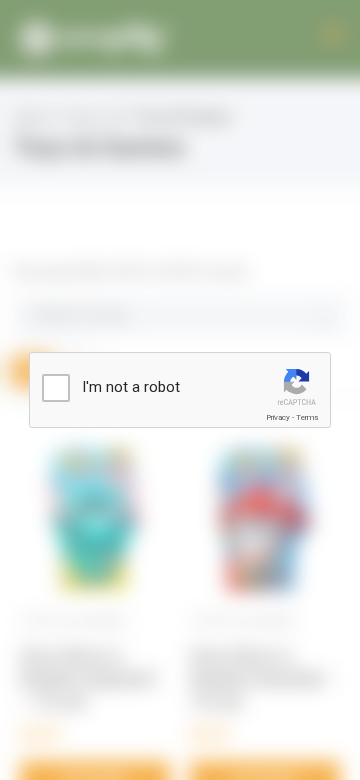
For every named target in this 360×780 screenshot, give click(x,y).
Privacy (278, 417)
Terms (307, 417)
